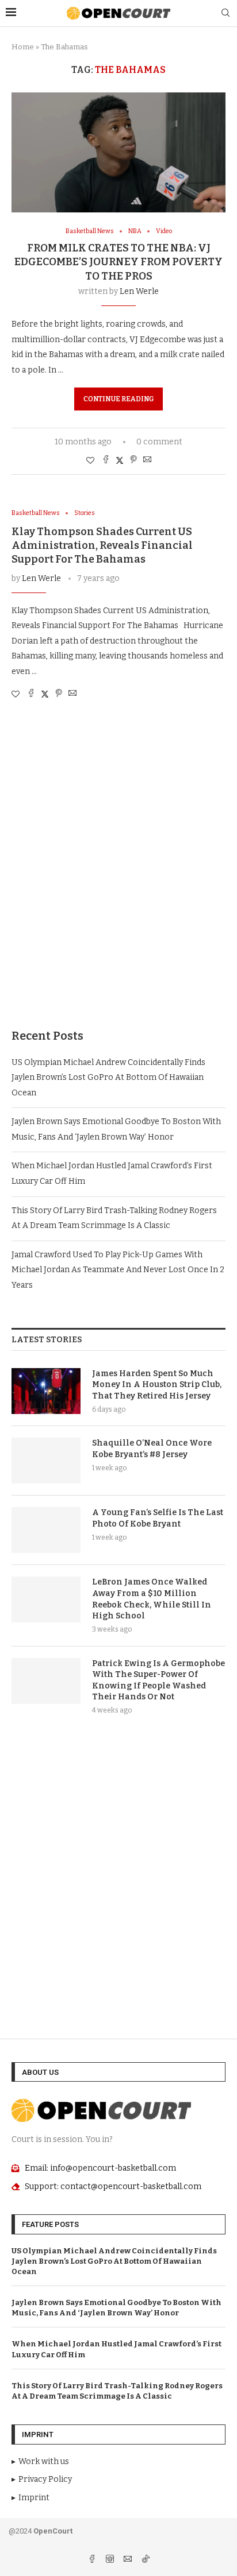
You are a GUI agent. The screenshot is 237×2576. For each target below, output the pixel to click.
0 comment (159, 442)
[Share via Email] (147, 460)
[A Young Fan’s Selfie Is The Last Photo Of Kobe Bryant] (46, 1530)
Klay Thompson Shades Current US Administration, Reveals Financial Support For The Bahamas (102, 546)
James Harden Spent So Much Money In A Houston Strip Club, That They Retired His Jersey (157, 1385)
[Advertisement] (118, 876)
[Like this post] (90, 461)
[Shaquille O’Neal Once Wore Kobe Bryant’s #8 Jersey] (46, 1461)
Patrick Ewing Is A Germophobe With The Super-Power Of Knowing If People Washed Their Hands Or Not (158, 1680)
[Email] (129, 2560)
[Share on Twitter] (120, 460)
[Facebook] (93, 2560)
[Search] (225, 13)
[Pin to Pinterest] (133, 460)
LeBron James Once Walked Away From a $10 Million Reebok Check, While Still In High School (152, 1599)
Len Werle (139, 291)
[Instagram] (111, 2560)
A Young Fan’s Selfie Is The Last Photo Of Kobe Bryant (158, 1518)
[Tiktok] (146, 2560)
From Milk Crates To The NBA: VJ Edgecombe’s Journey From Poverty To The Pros (118, 262)
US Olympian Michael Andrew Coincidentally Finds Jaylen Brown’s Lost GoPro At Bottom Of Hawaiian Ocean (108, 1078)
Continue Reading (118, 399)
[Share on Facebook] (106, 460)
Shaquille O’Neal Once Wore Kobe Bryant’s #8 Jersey (152, 1449)
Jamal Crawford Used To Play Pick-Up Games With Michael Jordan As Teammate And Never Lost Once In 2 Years (118, 1270)
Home (23, 47)
